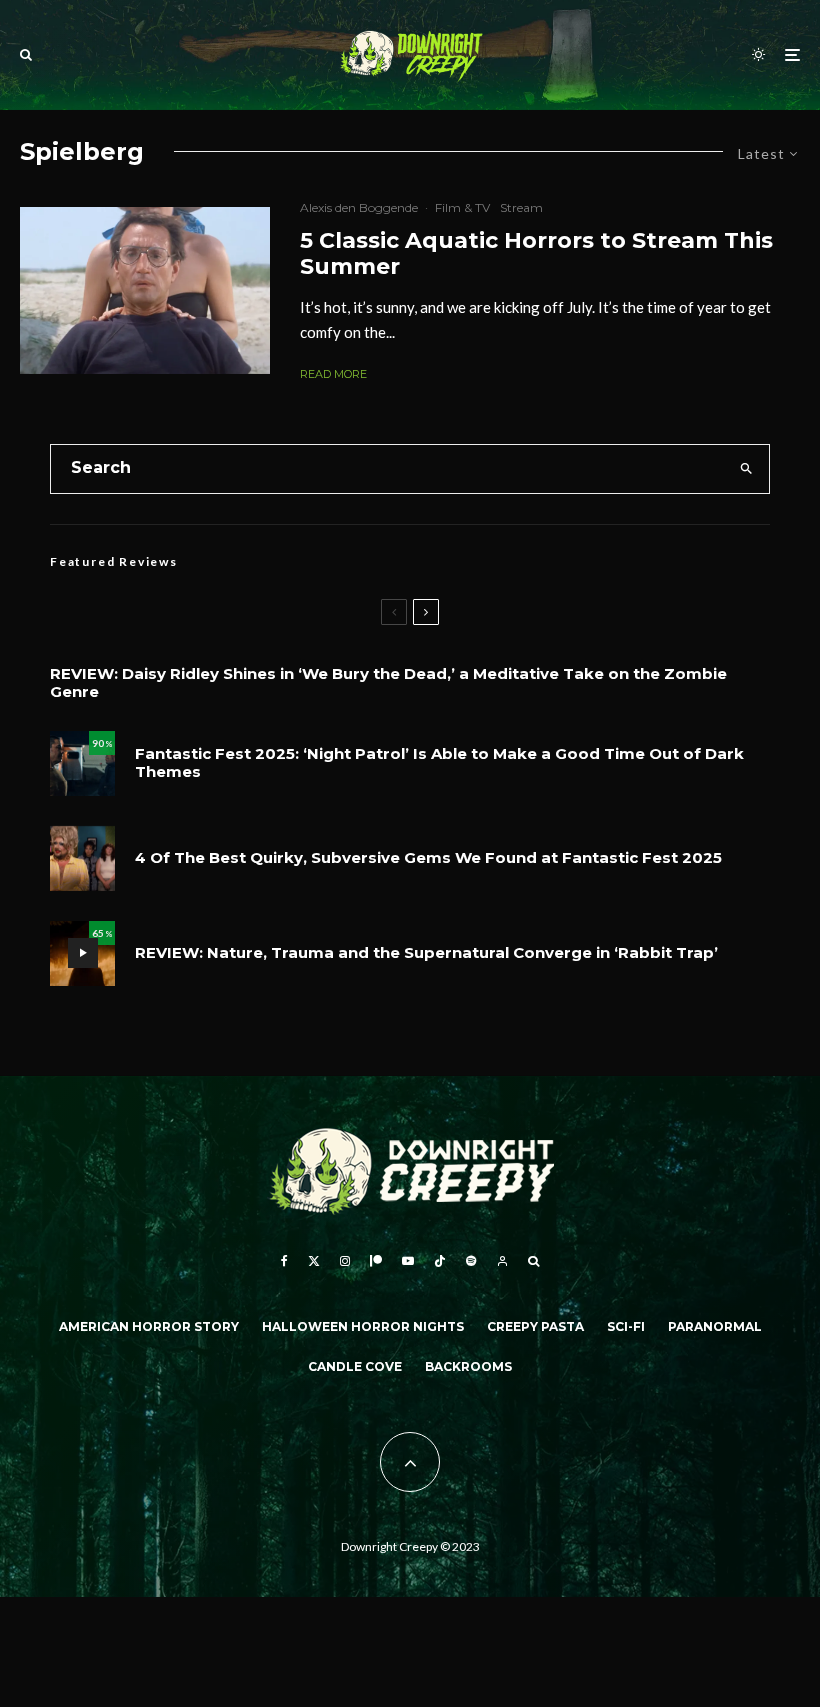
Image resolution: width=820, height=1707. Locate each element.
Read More (333, 374)
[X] (314, 1261)
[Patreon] (376, 1261)
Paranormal (715, 1326)
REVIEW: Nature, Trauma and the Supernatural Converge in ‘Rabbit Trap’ (426, 953)
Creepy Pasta (535, 1326)
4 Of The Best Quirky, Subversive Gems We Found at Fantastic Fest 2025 (428, 858)
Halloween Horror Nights (363, 1326)
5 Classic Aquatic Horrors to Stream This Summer (536, 254)
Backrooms (468, 1366)
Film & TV (462, 207)
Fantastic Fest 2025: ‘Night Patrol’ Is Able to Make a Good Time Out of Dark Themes (439, 763)
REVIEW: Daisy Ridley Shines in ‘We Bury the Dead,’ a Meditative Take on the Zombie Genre (388, 683)
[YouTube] (408, 1261)
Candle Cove (355, 1366)
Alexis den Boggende (359, 207)
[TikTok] (440, 1261)
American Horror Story (149, 1326)
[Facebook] (284, 1261)
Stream (521, 207)
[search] (746, 469)
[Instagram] (345, 1261)
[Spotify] (471, 1261)
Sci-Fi (626, 1326)
